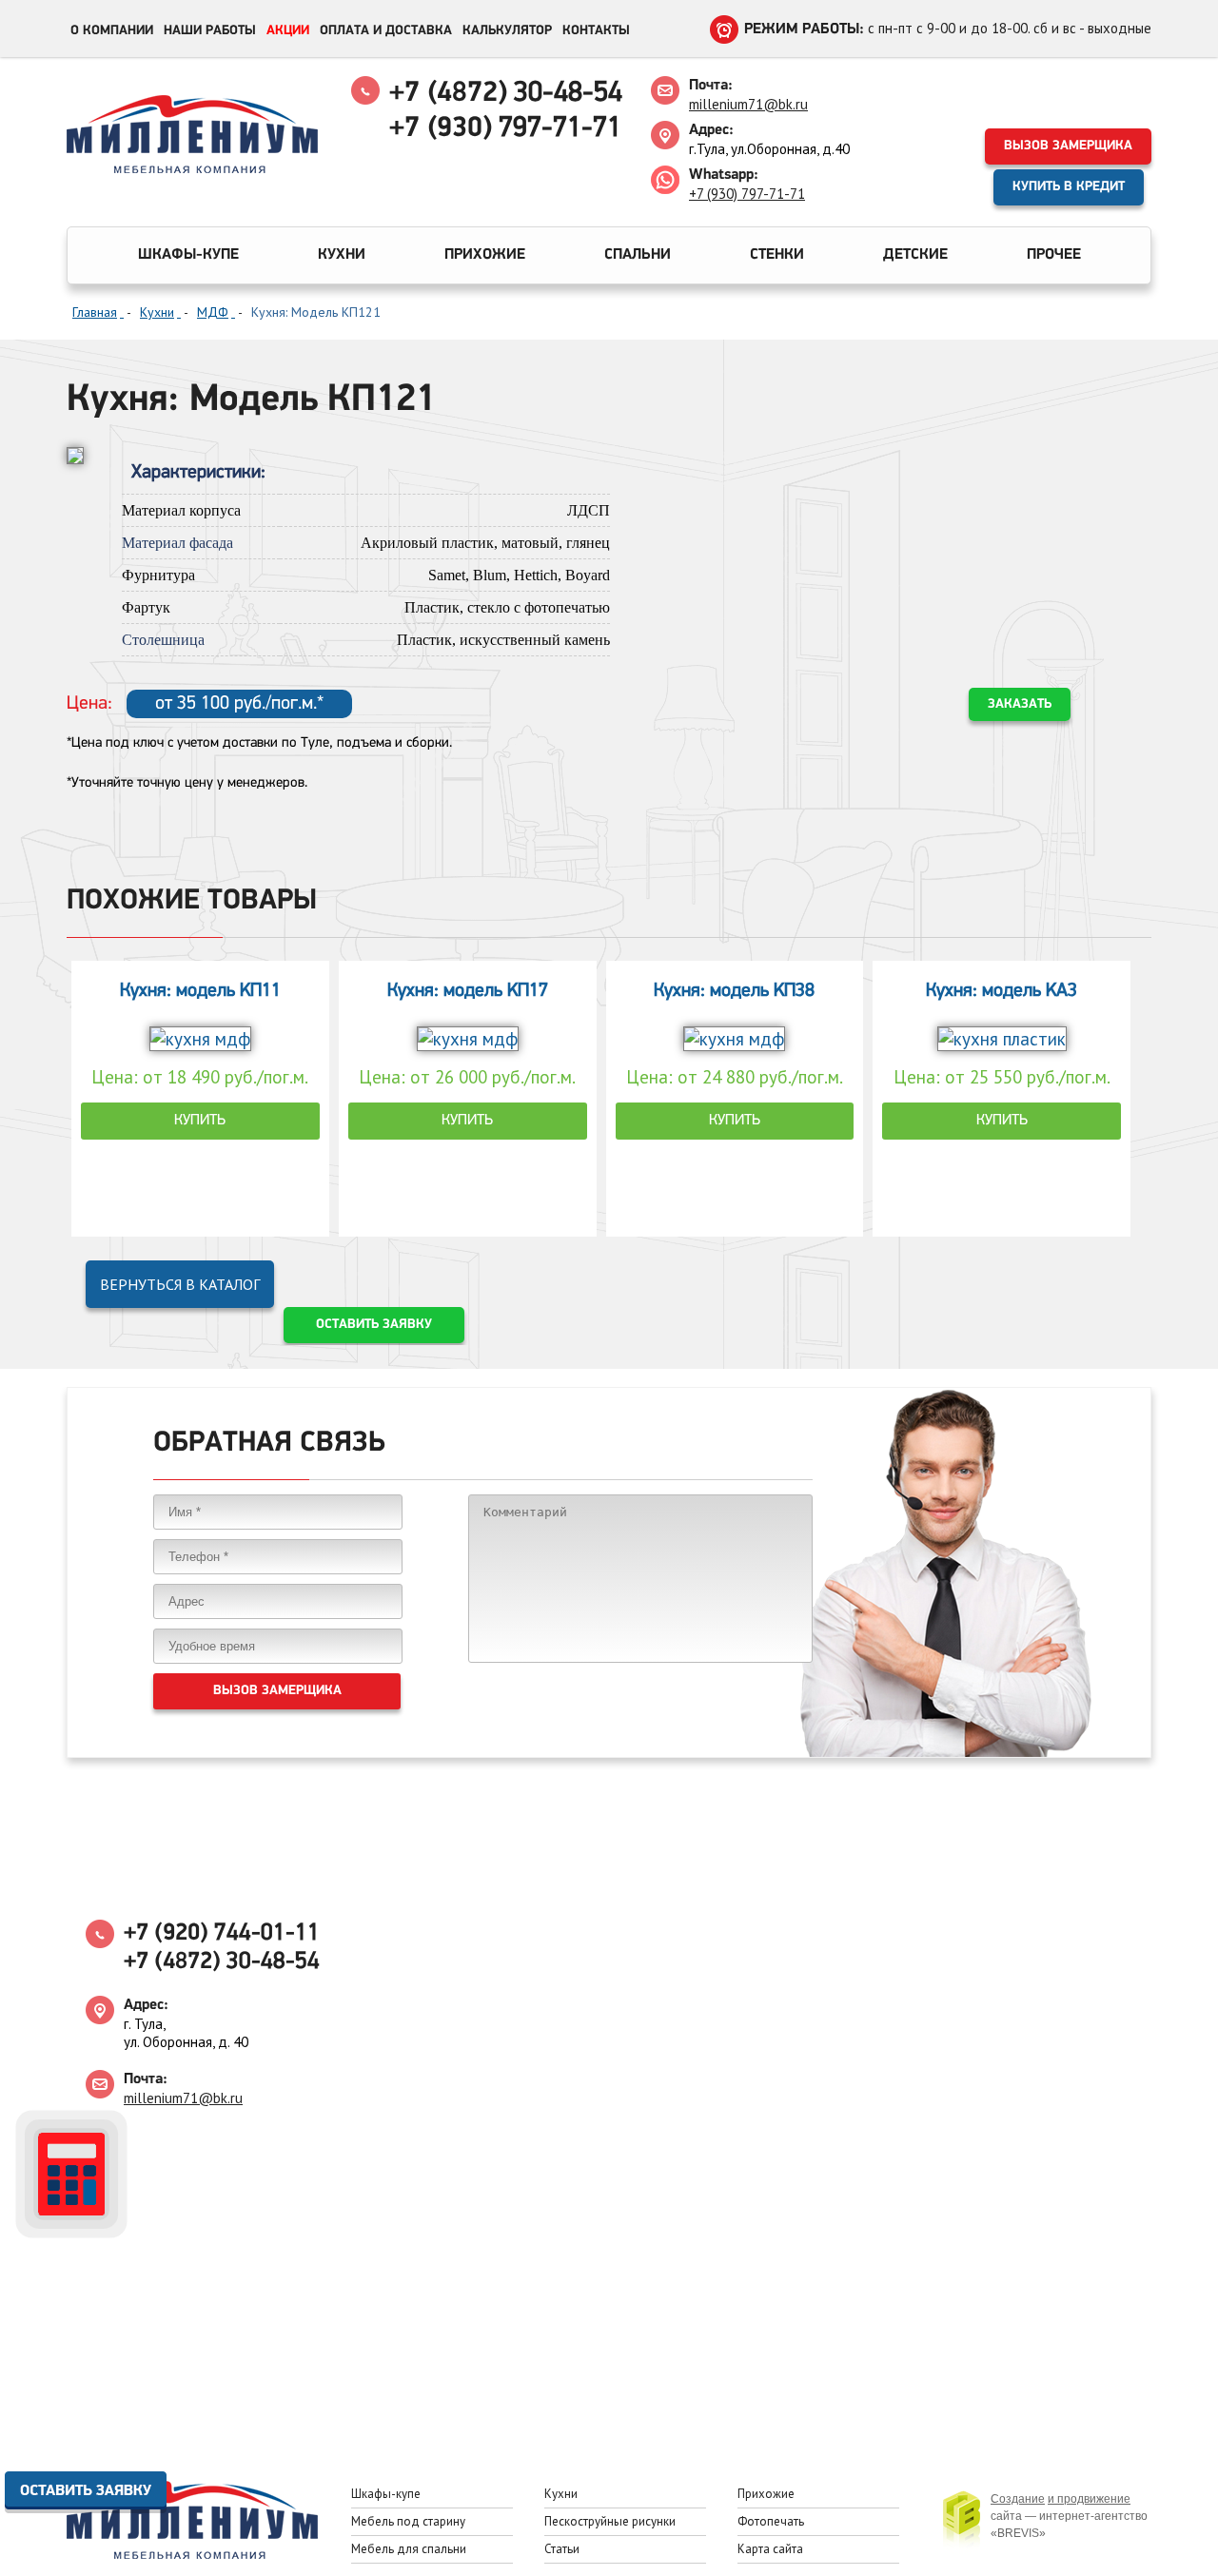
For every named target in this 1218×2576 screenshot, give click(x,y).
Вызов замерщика (1068, 146)
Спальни (638, 255)
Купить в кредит (1069, 187)
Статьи (562, 2549)
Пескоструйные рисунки (610, 2521)
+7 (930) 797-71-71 (747, 194)
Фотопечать (771, 2521)
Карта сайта (770, 2549)
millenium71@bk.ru (748, 104)
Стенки (777, 255)
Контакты (596, 31)
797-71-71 (505, 129)
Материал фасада (177, 543)
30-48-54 (506, 94)
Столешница (163, 640)
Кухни (342, 255)
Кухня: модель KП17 (468, 991)
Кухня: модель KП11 (200, 991)
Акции (288, 31)
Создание (1018, 2499)
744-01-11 (222, 1933)
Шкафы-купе (188, 255)
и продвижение (1089, 2499)
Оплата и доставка (386, 31)
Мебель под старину (408, 2521)
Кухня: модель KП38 (734, 991)
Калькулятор (507, 31)
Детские (915, 255)
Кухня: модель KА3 (1002, 991)
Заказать (1020, 704)
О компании (112, 31)
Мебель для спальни (409, 2549)
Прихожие (485, 255)
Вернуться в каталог (180, 1284)
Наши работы (210, 31)
